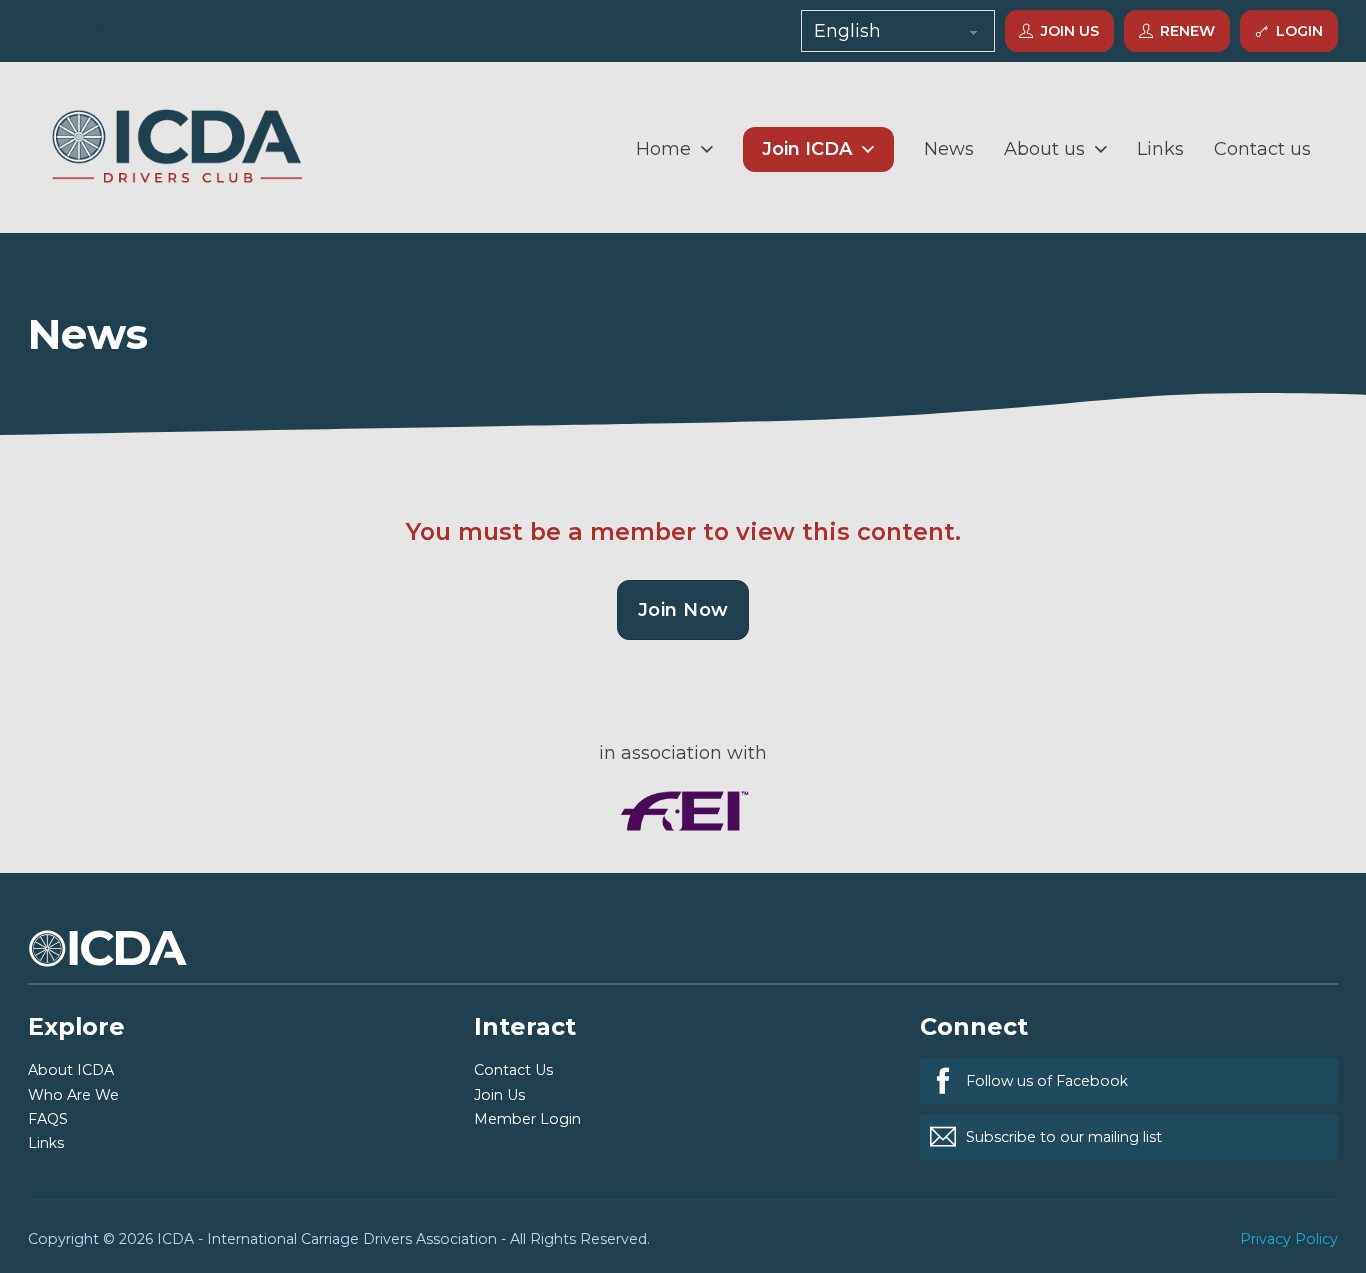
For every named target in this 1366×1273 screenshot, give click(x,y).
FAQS (48, 1119)
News (949, 149)
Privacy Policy (1289, 1239)
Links (1160, 149)
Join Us (1070, 31)
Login (1300, 31)
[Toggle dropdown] (707, 149)
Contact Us (513, 1070)
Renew (1188, 31)
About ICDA (71, 1070)
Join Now (683, 610)
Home (663, 149)
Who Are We (73, 1095)
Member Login (527, 1119)
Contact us (1262, 149)
